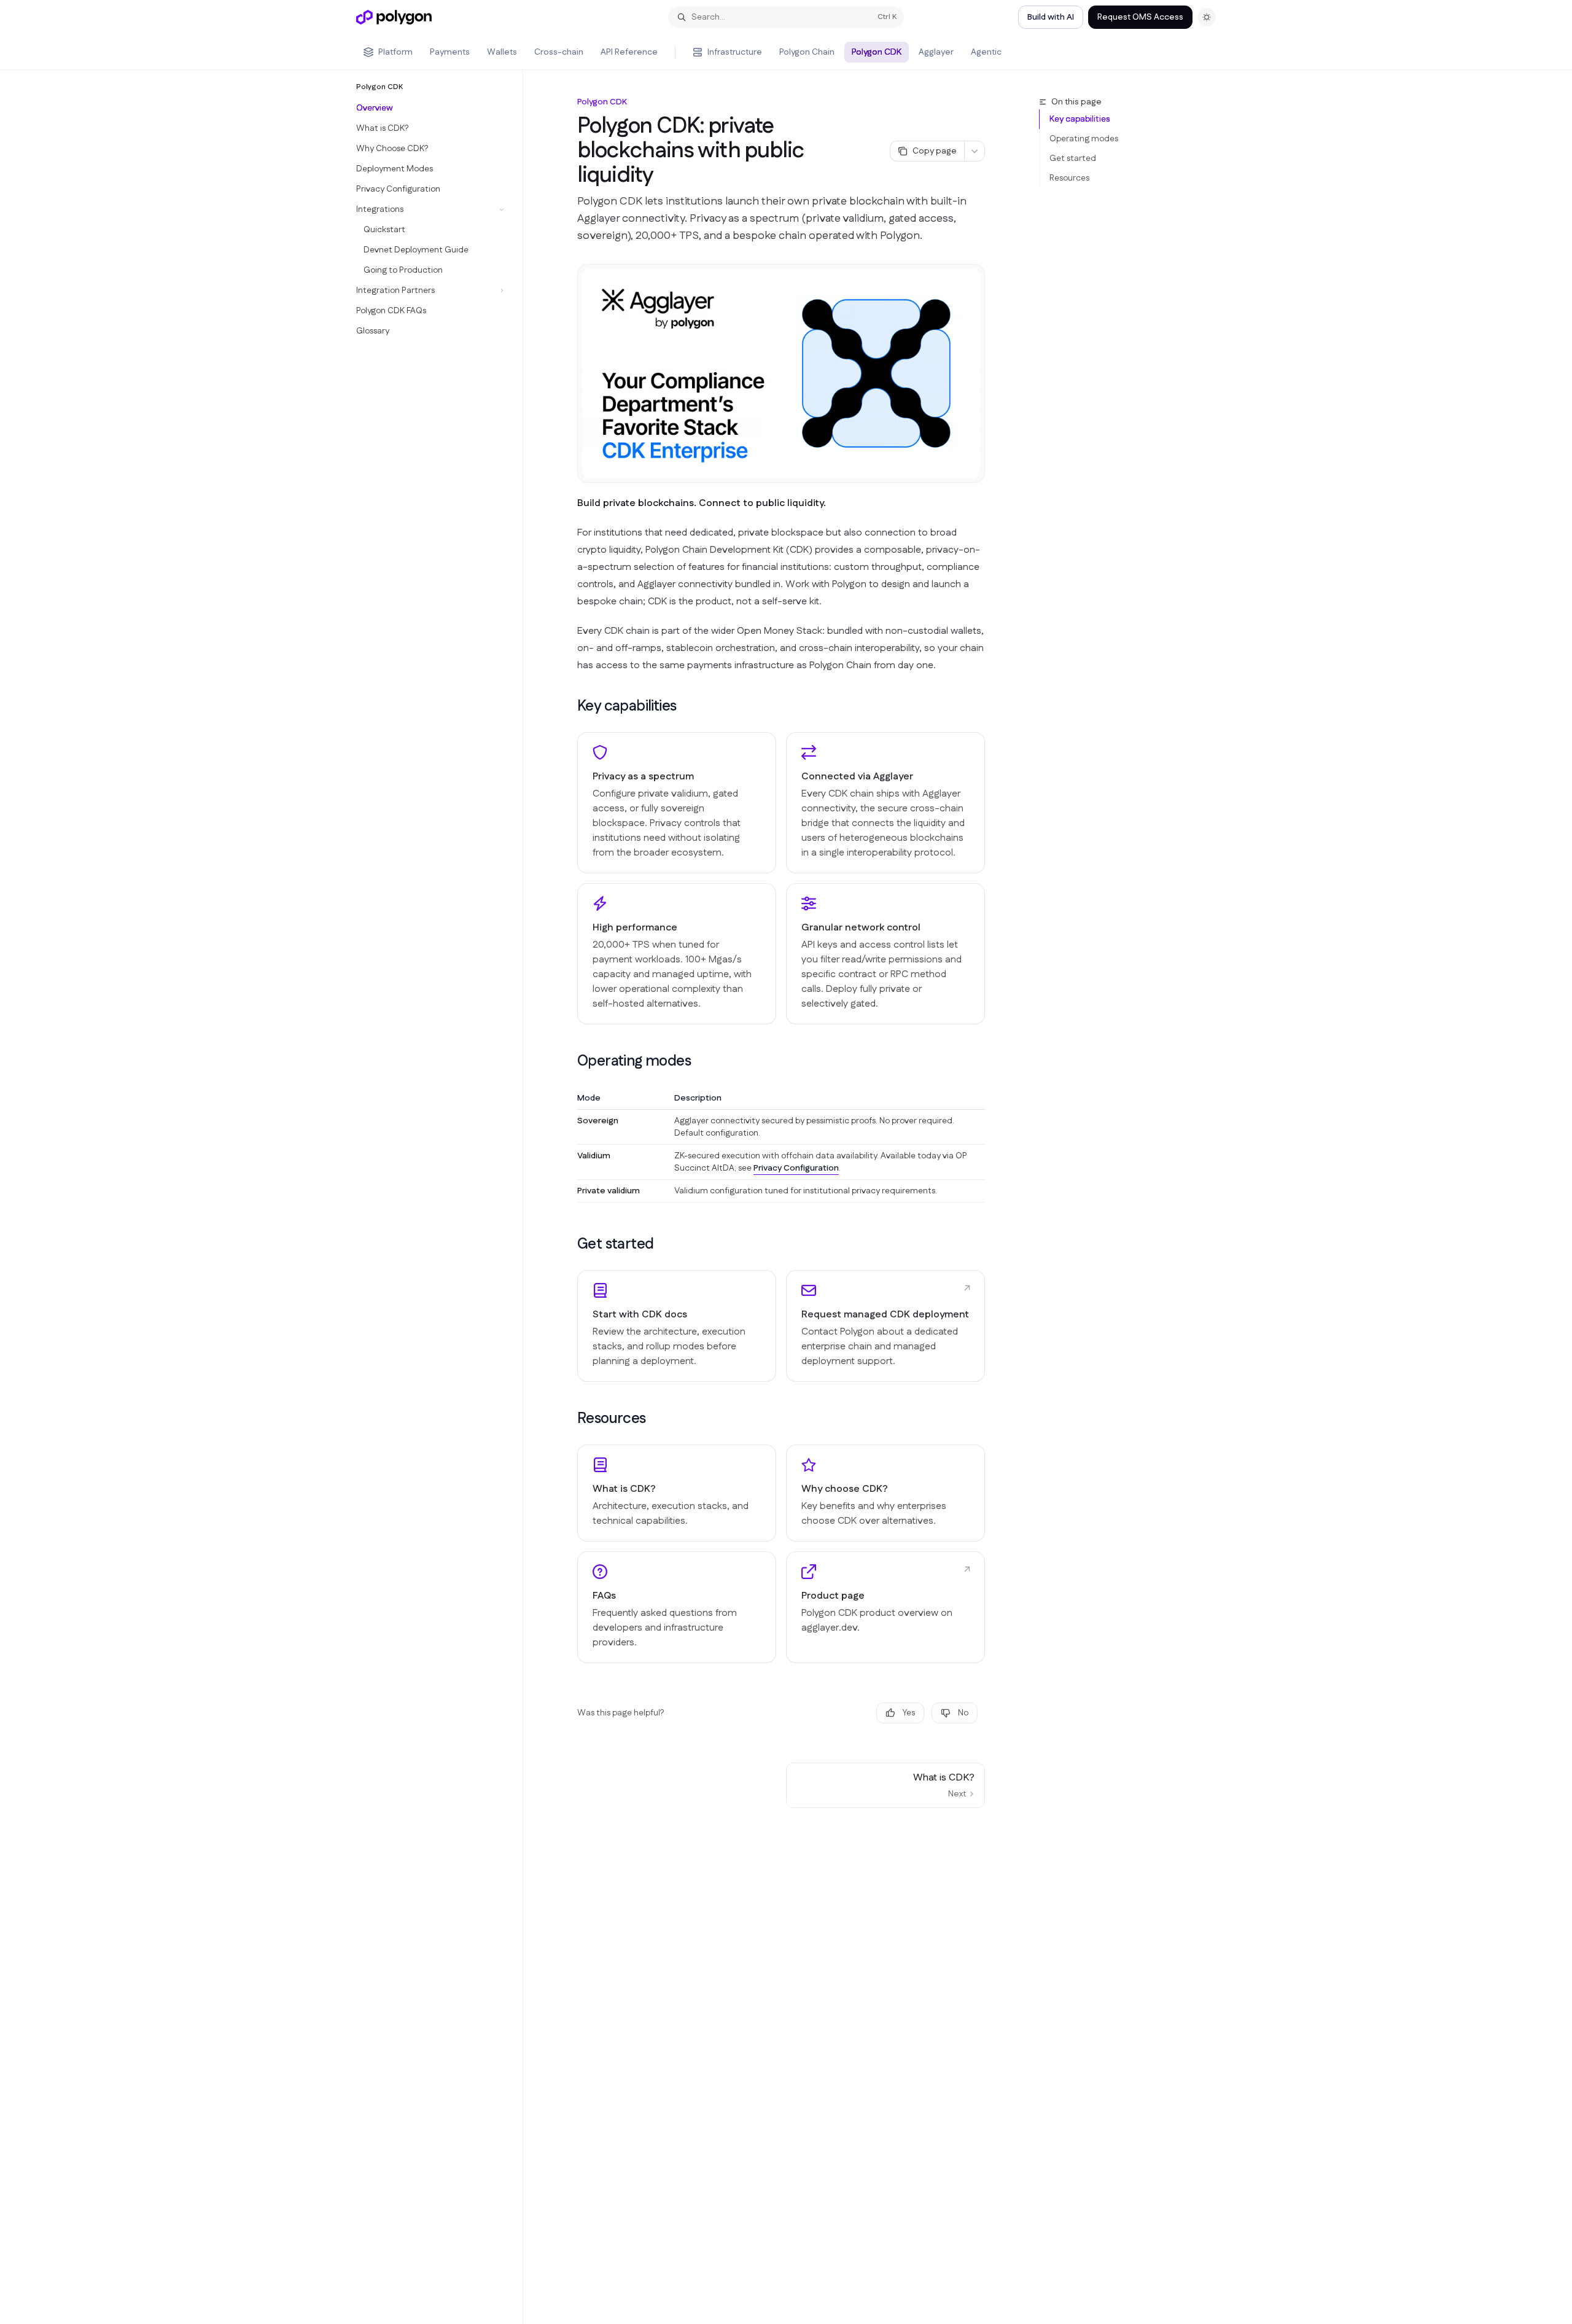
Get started (1073, 158)
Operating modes (1084, 139)
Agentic (986, 52)
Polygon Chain (807, 52)
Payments (450, 52)
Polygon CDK (877, 52)
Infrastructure (735, 52)
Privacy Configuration (796, 1168)
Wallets (502, 52)
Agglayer (936, 52)
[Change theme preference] (1207, 17)
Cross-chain (559, 52)
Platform (395, 52)
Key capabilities (1080, 119)
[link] (677, 1326)
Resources (1069, 178)
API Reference (629, 52)
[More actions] (975, 151)
